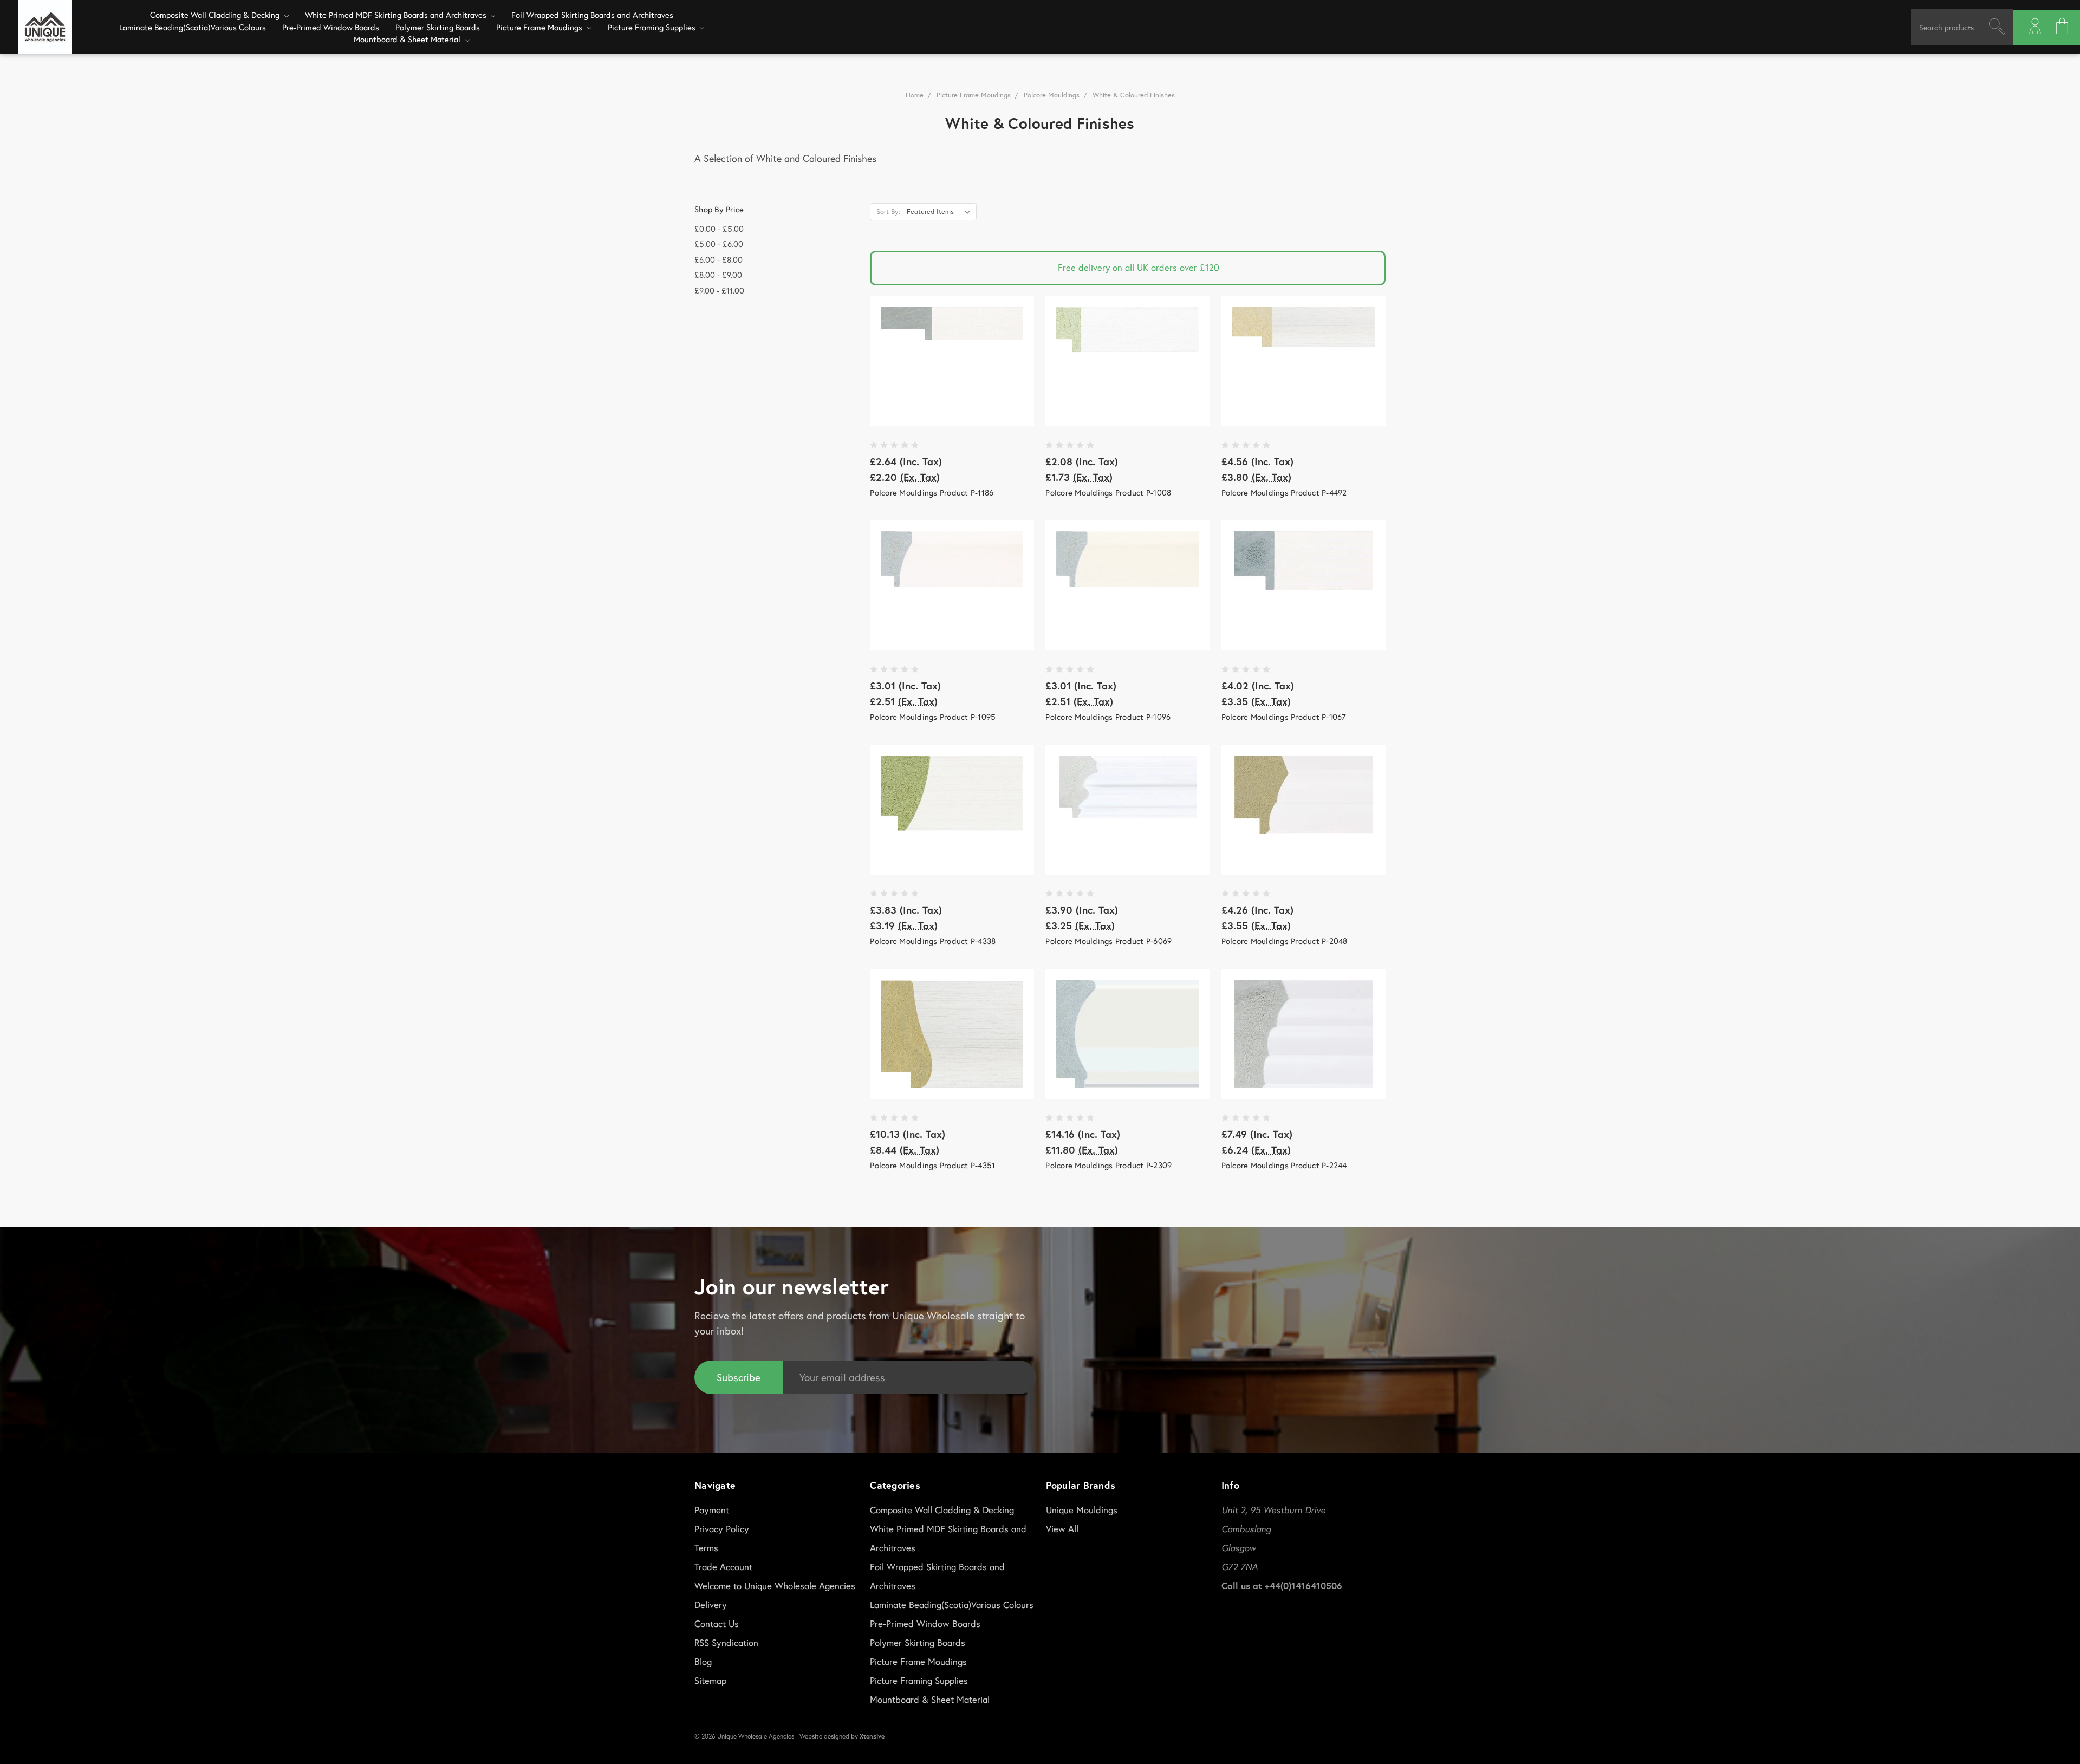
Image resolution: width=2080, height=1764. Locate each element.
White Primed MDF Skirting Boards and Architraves (397, 15)
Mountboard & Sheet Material (408, 39)
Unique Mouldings (1082, 1510)
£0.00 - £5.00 (719, 229)
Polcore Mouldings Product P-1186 (932, 492)
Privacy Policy (722, 1529)
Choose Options (952, 361)
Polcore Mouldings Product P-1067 (1284, 717)
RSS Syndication (726, 1642)
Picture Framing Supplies (653, 27)
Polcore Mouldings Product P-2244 (1284, 1165)
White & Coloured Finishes (1134, 95)
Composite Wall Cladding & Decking (216, 15)
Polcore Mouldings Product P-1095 (933, 717)
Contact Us (717, 1623)
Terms (706, 1548)
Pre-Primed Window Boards (331, 27)
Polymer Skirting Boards (438, 27)
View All (1062, 1529)
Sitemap (710, 1680)
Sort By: (888, 211)
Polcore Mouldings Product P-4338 (933, 941)
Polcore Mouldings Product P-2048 (1285, 941)
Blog (703, 1661)
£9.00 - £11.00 (719, 290)
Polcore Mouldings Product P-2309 (1109, 1165)
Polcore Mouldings (1052, 95)
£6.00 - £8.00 (719, 259)
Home (915, 95)
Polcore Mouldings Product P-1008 (1108, 492)
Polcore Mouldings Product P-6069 (1109, 941)
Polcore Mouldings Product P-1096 (1108, 717)
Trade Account (723, 1567)
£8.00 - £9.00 (718, 275)
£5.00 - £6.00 (719, 244)
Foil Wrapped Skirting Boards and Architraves (592, 15)
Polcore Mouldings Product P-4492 (1284, 492)
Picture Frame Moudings (540, 27)
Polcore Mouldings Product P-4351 (932, 1165)
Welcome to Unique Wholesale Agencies (775, 1586)
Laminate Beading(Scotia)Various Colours (193, 27)
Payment (712, 1510)
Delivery (711, 1604)
